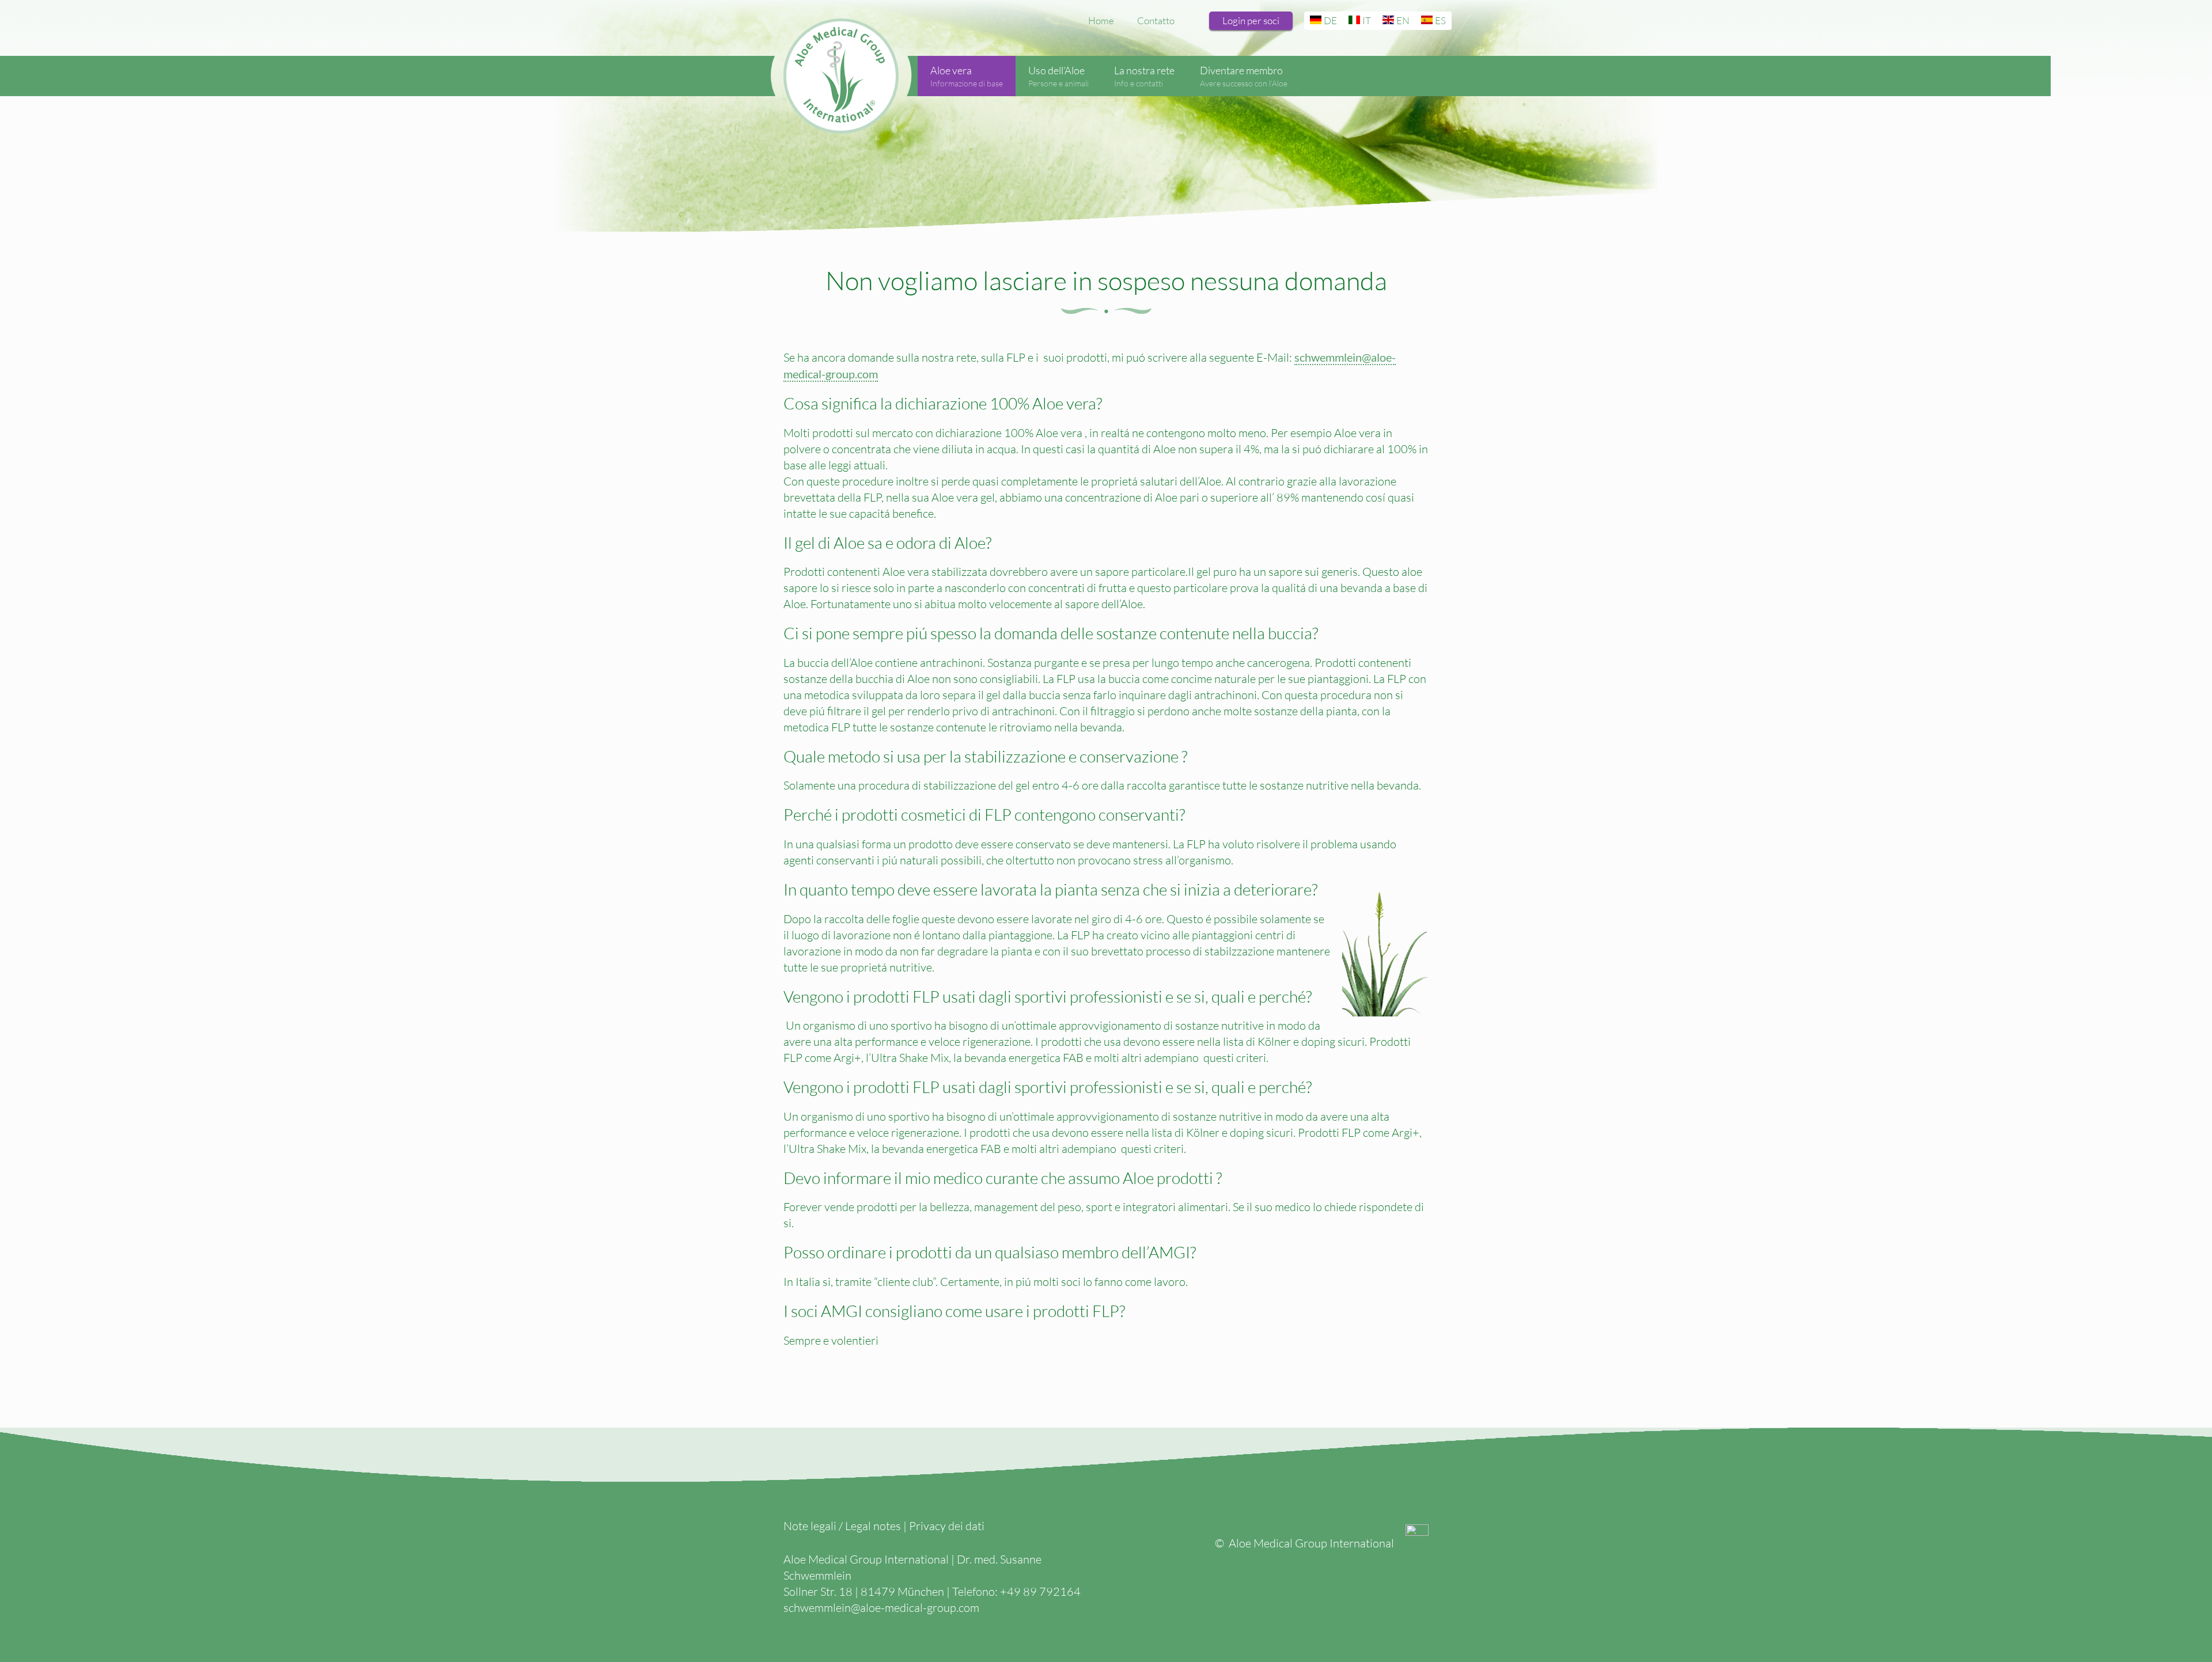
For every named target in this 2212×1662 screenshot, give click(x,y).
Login (1251, 20)
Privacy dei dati (947, 1526)
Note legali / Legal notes (842, 1526)
